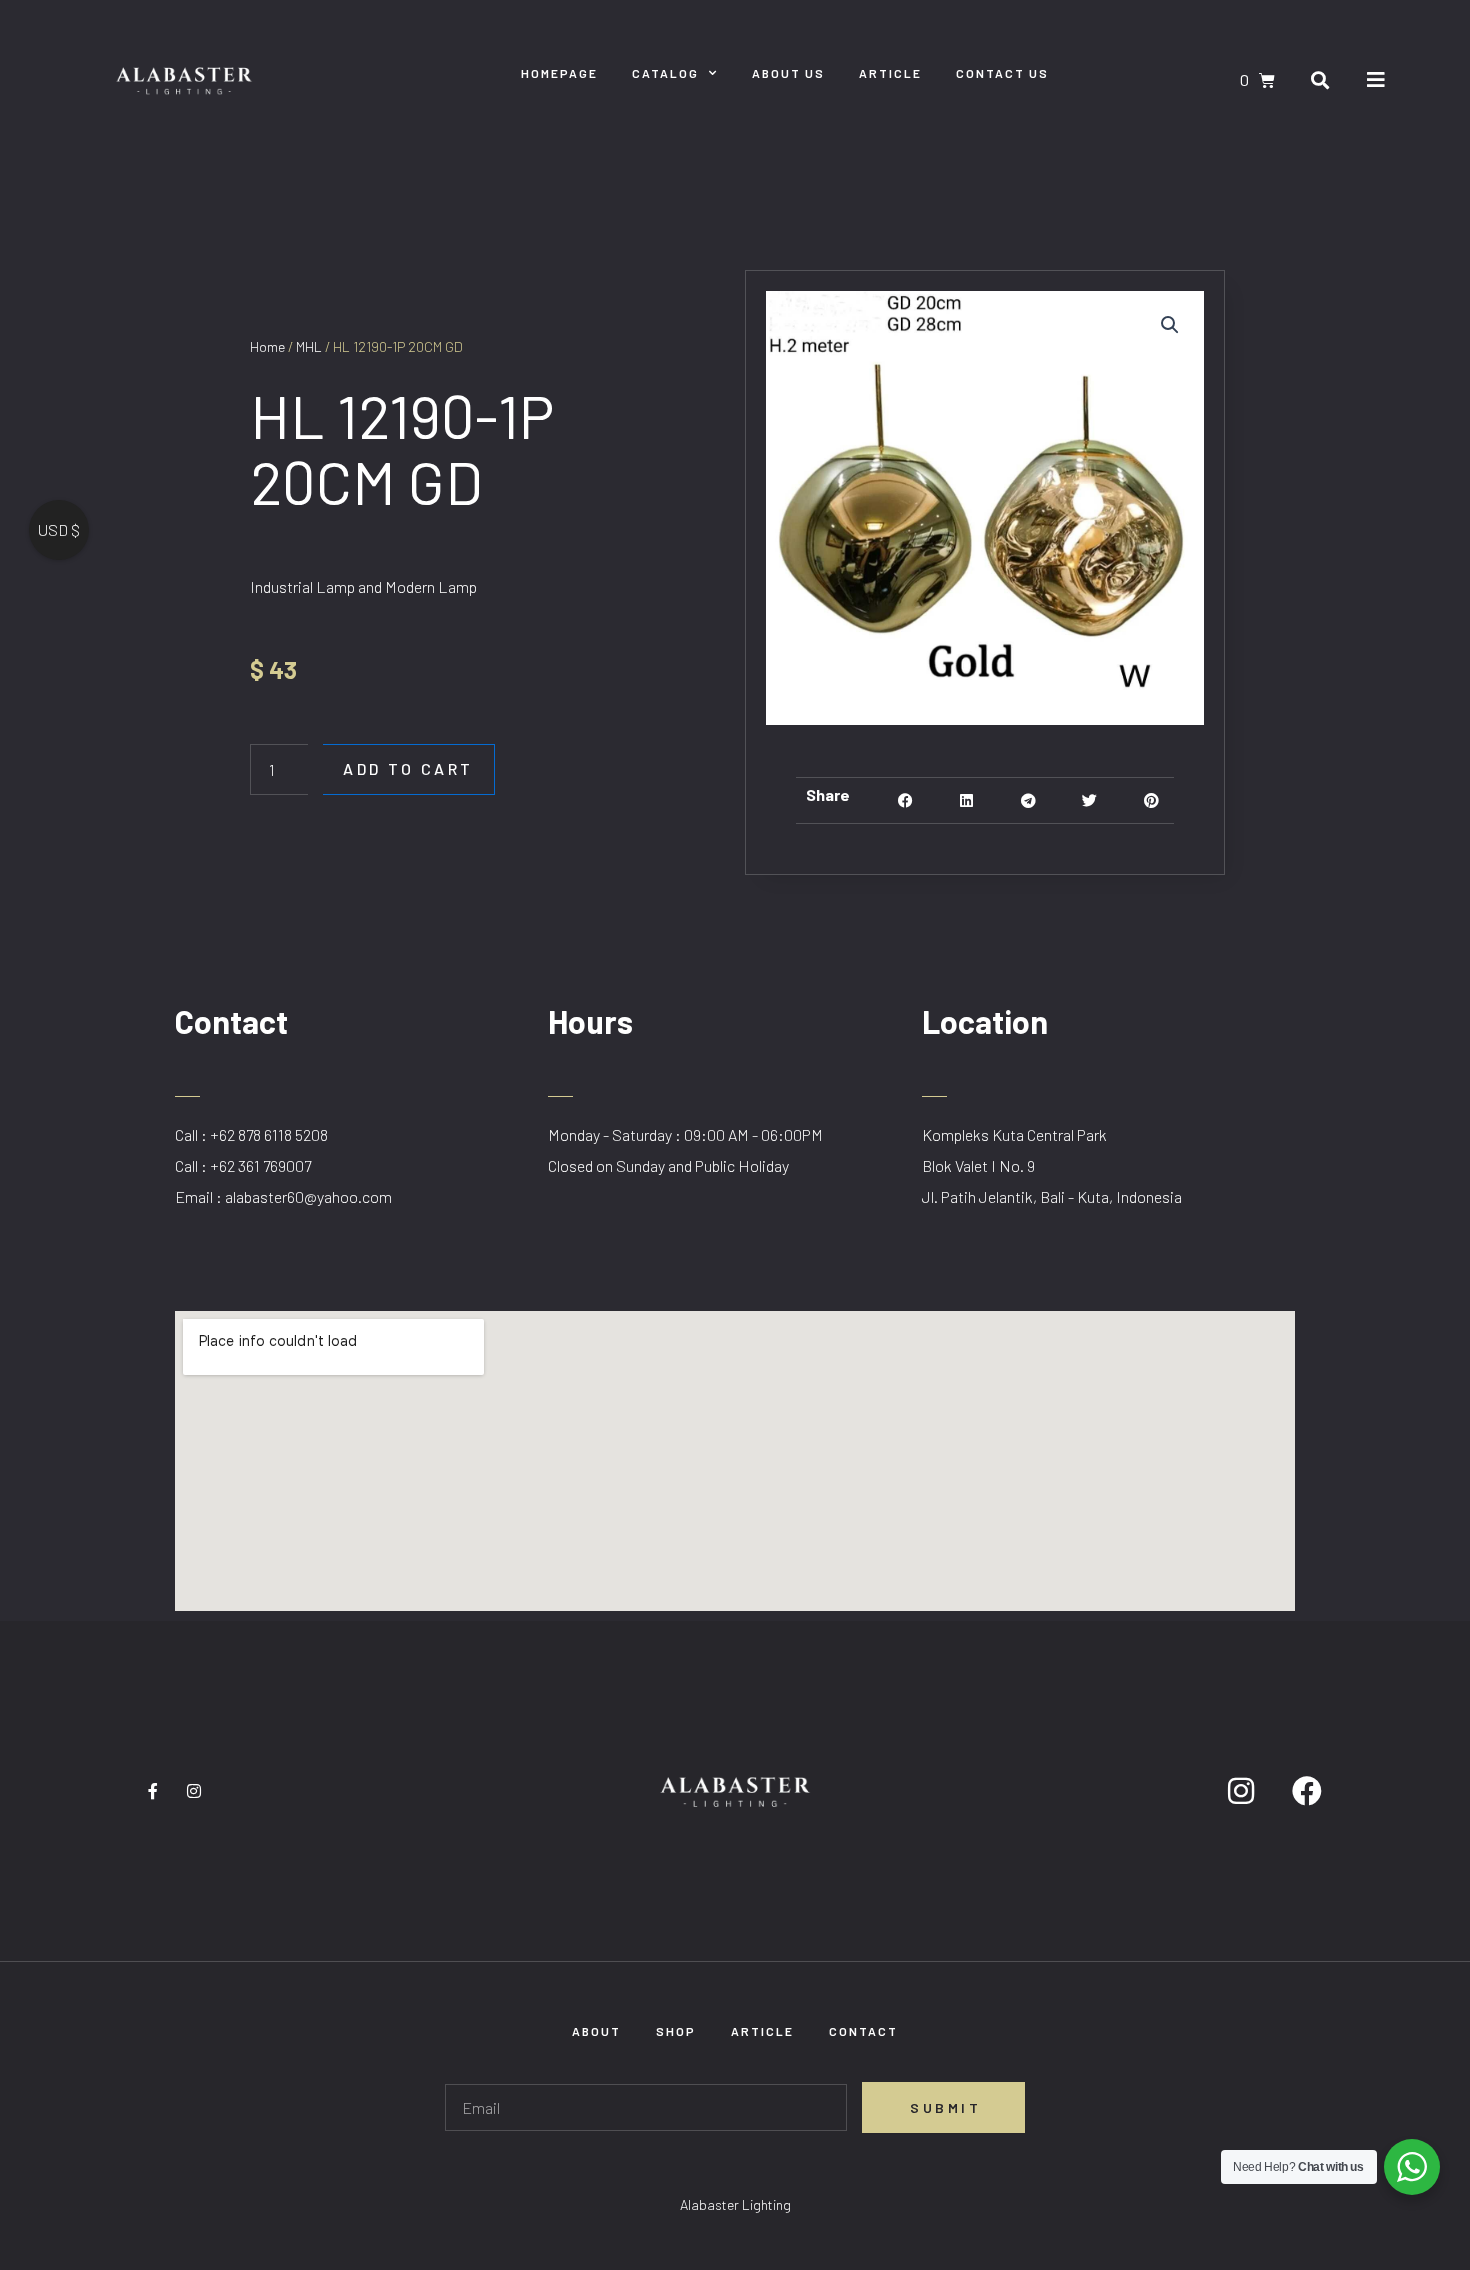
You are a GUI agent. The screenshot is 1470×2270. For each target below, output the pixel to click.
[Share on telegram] (1028, 800)
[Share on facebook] (905, 800)
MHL (309, 346)
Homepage (559, 73)
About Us (788, 73)
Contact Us (1002, 73)
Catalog (665, 73)
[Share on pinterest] (1151, 800)
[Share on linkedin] (966, 800)
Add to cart (408, 768)
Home (267, 346)
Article (890, 73)
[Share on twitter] (1089, 800)
